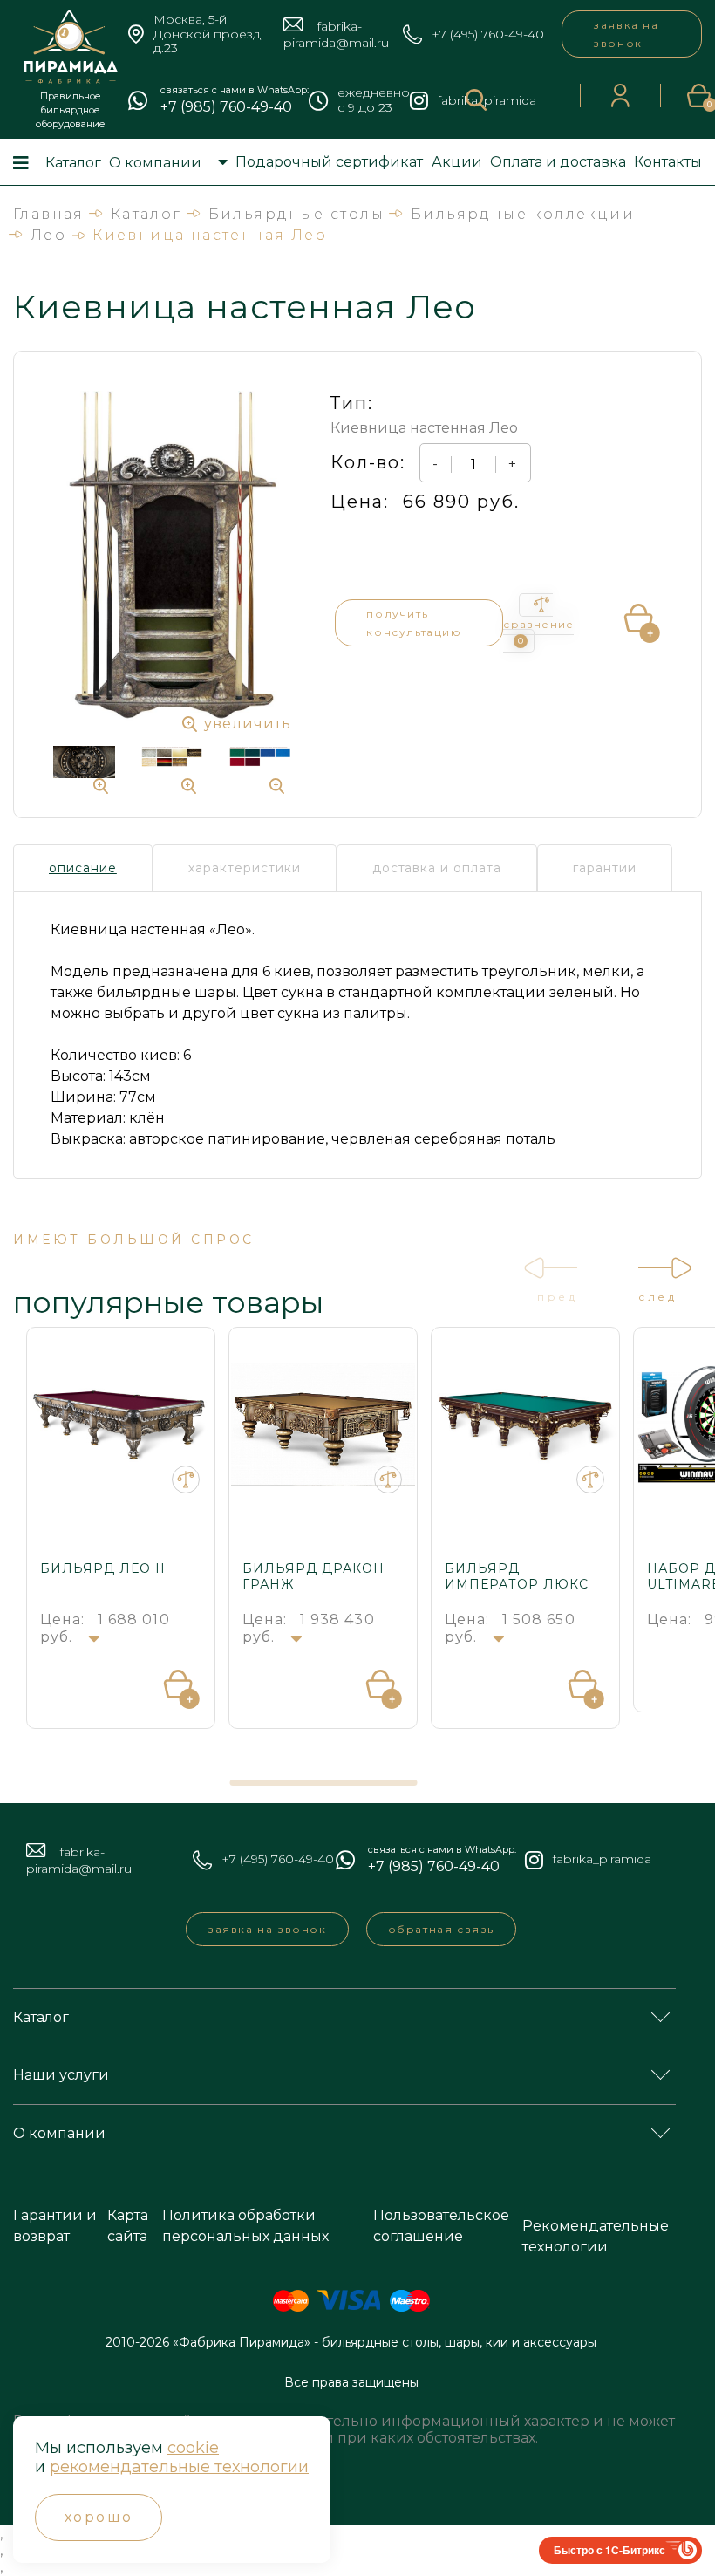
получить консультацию (414, 623)
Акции (457, 162)
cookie (193, 2448)
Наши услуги (61, 2075)
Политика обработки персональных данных (245, 2226)
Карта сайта (128, 2226)
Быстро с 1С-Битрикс (609, 2550)
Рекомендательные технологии (596, 2236)
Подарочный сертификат (329, 162)
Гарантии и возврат (55, 2226)
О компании (155, 163)
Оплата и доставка (558, 162)
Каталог (73, 163)
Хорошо (99, 2517)
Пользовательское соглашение (441, 2226)
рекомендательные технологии (179, 2467)
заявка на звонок (626, 34)
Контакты (668, 162)
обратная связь (441, 1929)
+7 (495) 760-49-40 (488, 34)
